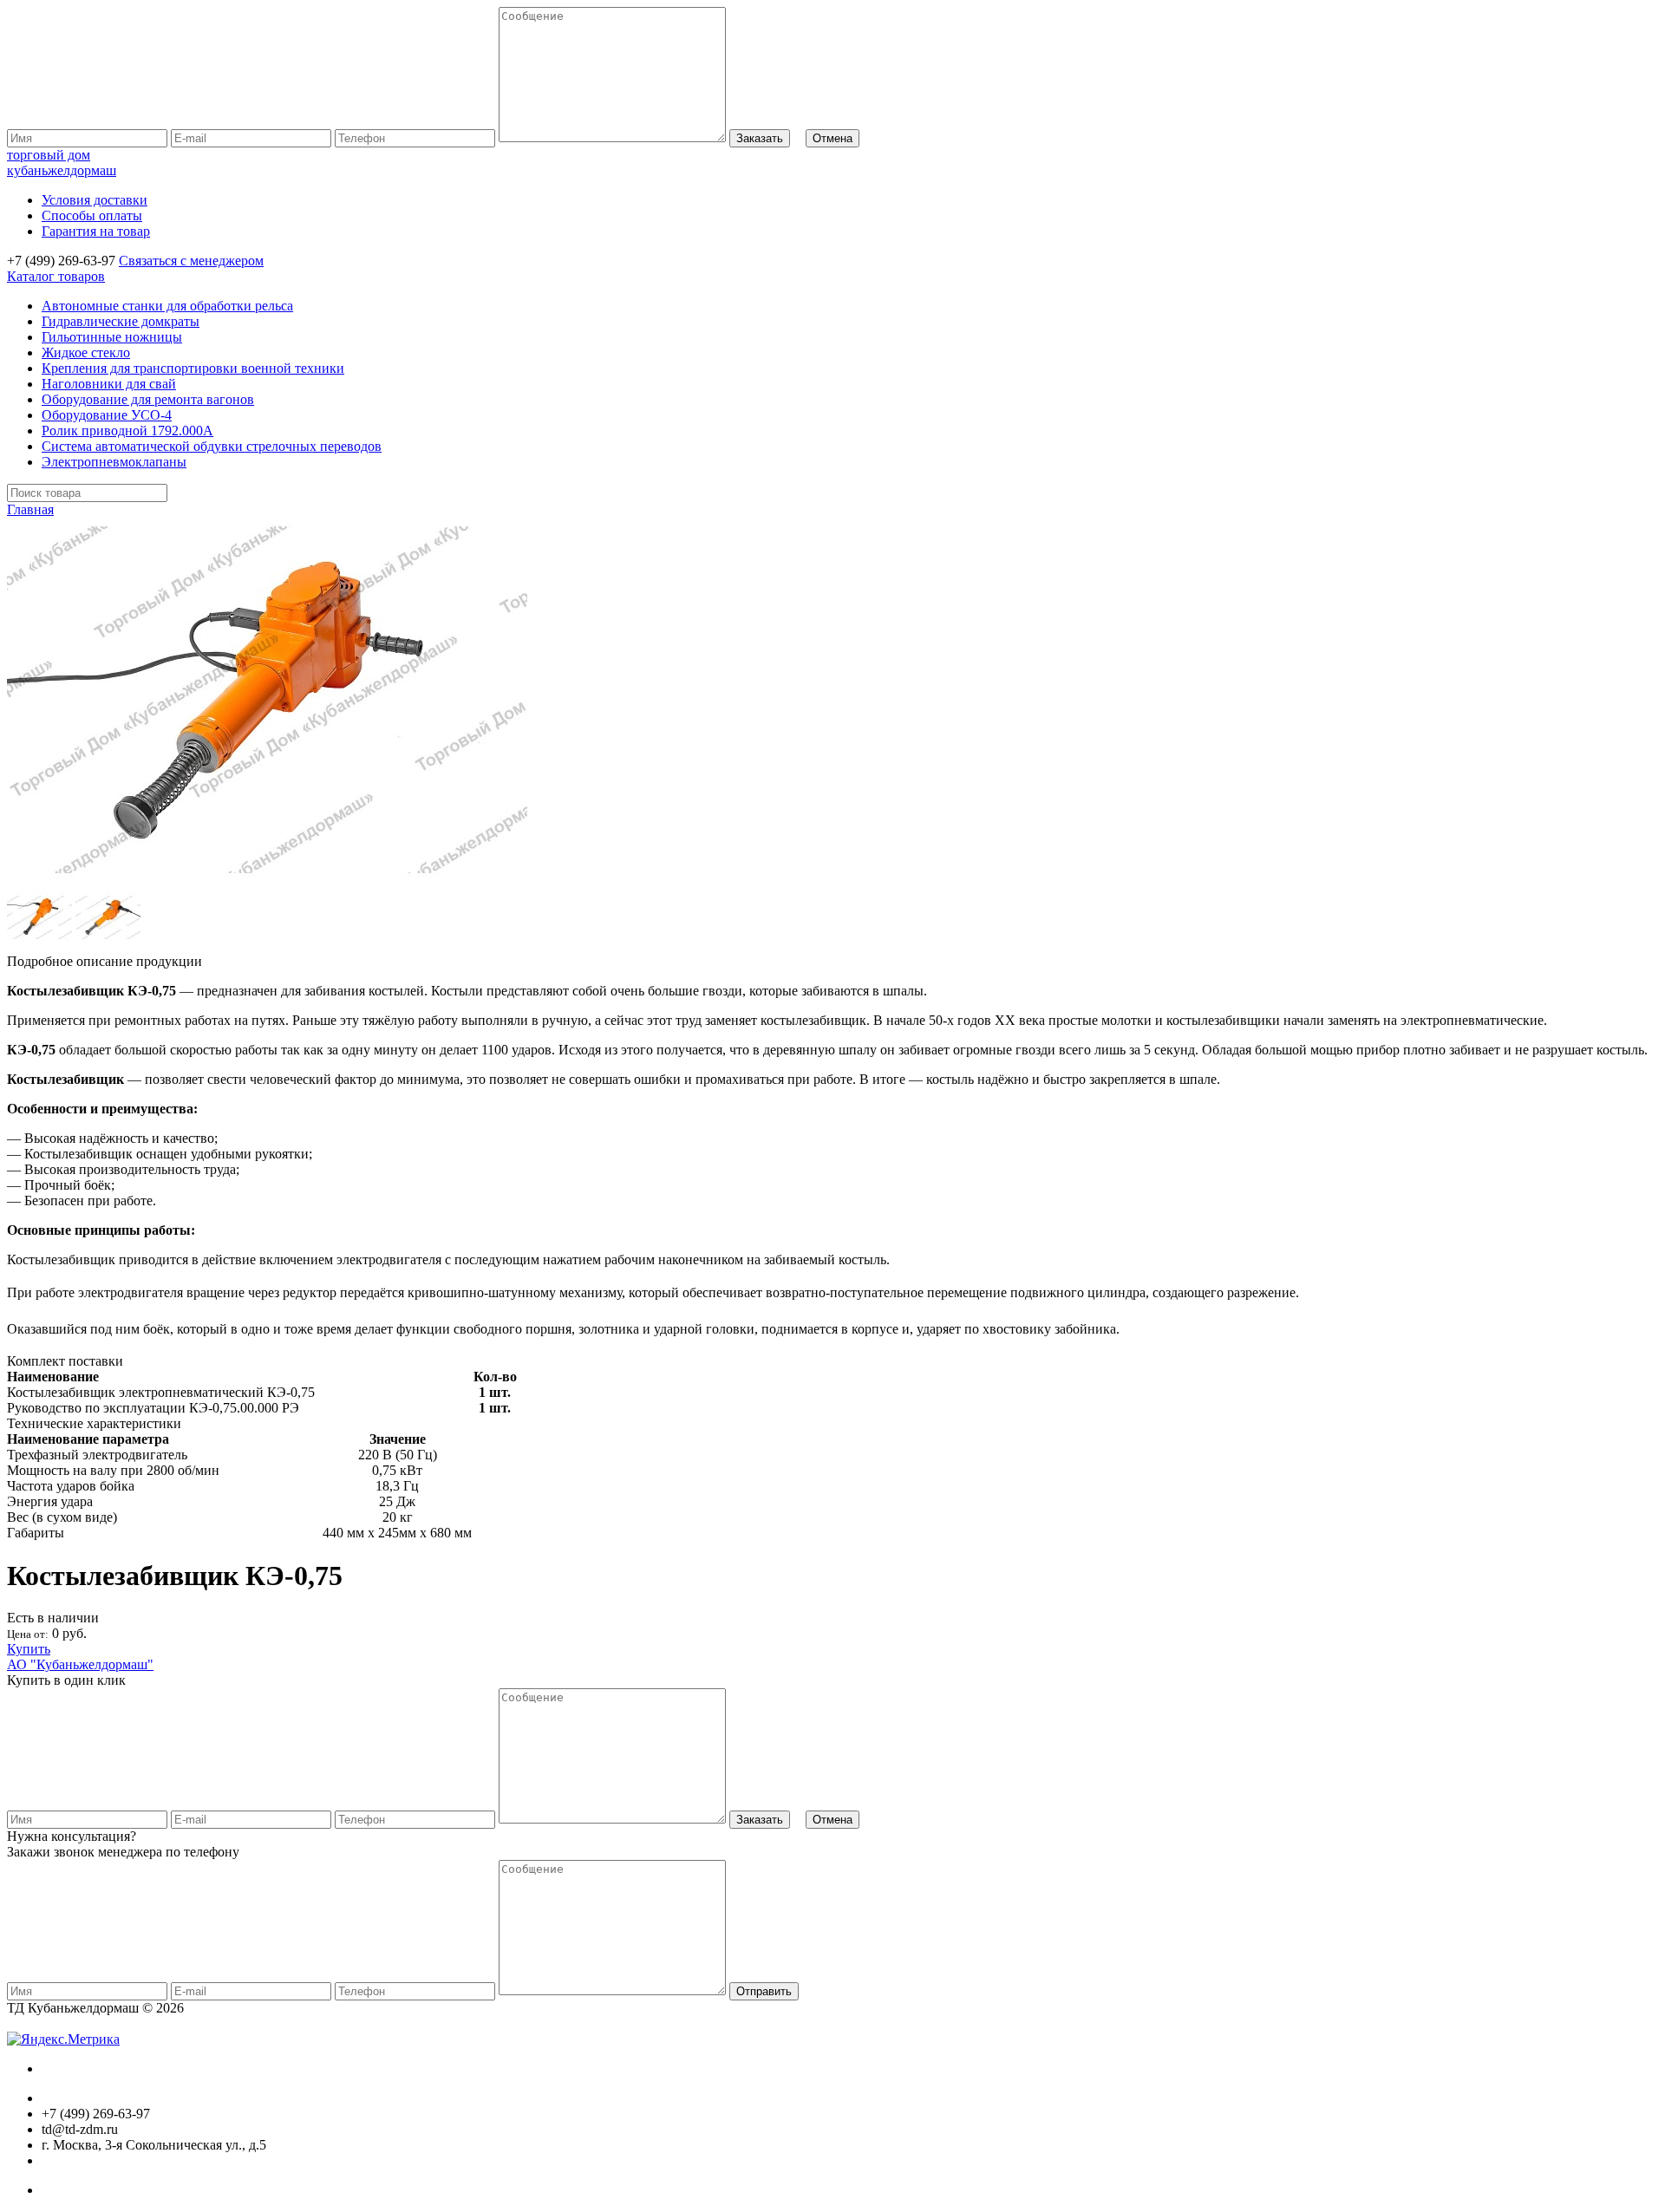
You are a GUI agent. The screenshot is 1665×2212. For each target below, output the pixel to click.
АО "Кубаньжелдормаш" (80, 1664)
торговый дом (62, 163)
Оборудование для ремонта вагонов (148, 399)
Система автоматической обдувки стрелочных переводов (212, 446)
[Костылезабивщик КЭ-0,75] (267, 877)
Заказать (760, 138)
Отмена (832, 138)
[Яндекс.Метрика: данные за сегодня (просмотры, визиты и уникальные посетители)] (63, 2039)
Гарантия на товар (96, 231)
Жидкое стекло (86, 352)
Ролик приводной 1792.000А (127, 431)
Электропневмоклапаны (114, 462)
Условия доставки (95, 200)
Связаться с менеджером (191, 261)
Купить (29, 1649)
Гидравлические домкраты (121, 321)
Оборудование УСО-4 (107, 415)
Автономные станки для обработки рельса (167, 306)
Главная (30, 509)
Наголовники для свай (109, 384)
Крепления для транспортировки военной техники (193, 368)
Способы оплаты (92, 215)
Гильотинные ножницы (112, 337)
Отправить (764, 1991)
